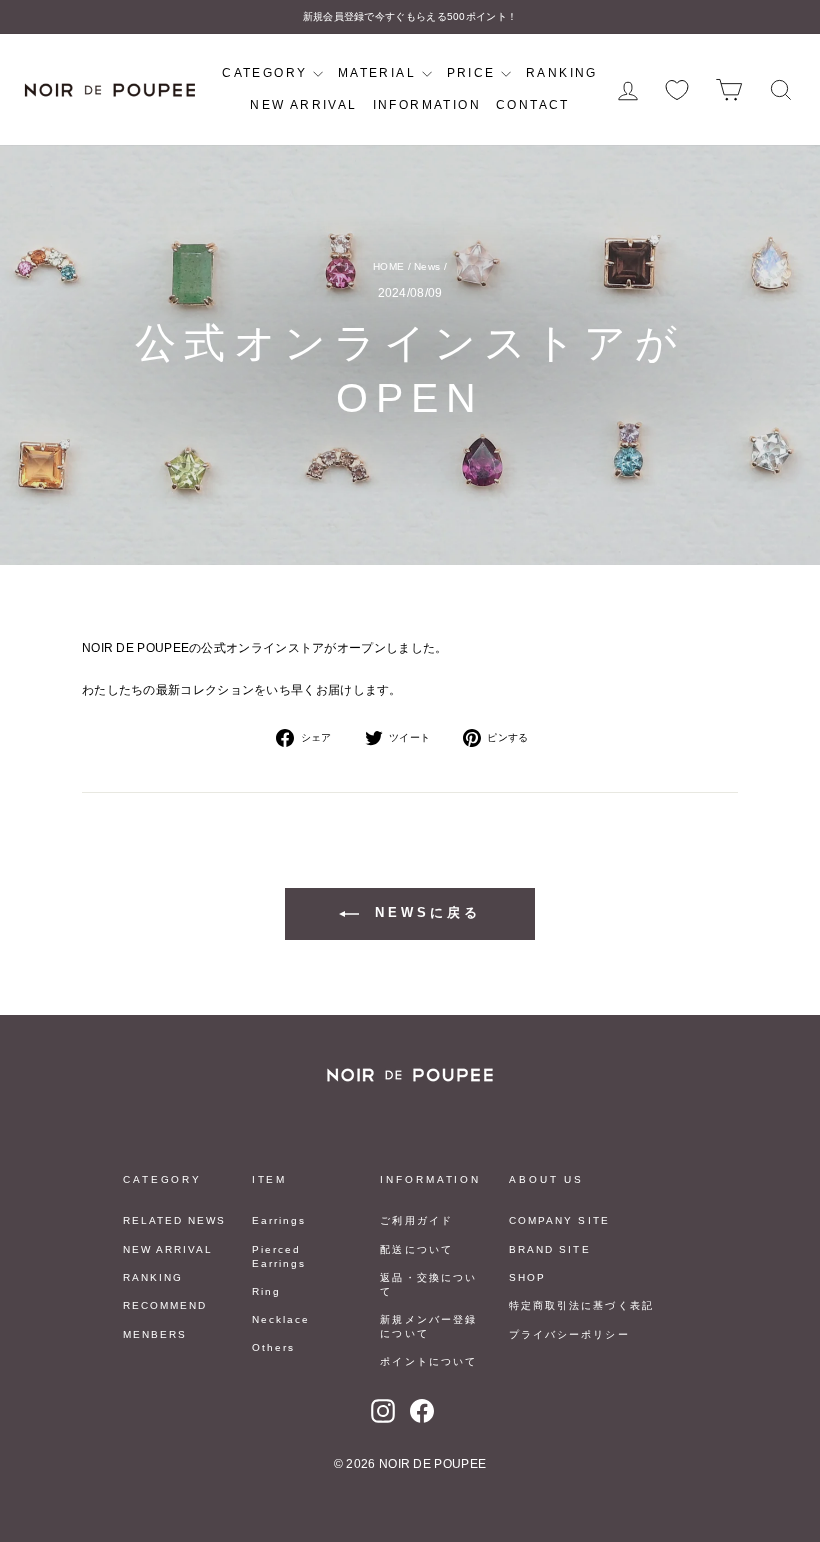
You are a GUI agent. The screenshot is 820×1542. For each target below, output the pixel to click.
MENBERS (155, 1334)
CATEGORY (267, 73)
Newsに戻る (423, 912)
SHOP (527, 1277)
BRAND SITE (549, 1249)
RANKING (562, 73)
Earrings (279, 1220)
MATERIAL (380, 73)
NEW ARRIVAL (303, 105)
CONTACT (533, 105)
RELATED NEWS (174, 1220)
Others (273, 1347)
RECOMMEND (165, 1305)
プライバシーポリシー (569, 1334)
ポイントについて (428, 1361)
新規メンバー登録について (428, 1326)
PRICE (474, 73)
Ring (266, 1291)
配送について (416, 1249)
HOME (388, 266)
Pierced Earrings (279, 1256)
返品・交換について (428, 1284)
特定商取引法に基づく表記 (581, 1305)
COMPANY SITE (559, 1220)
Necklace (281, 1319)
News (427, 266)
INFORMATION (427, 105)
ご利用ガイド (416, 1220)
